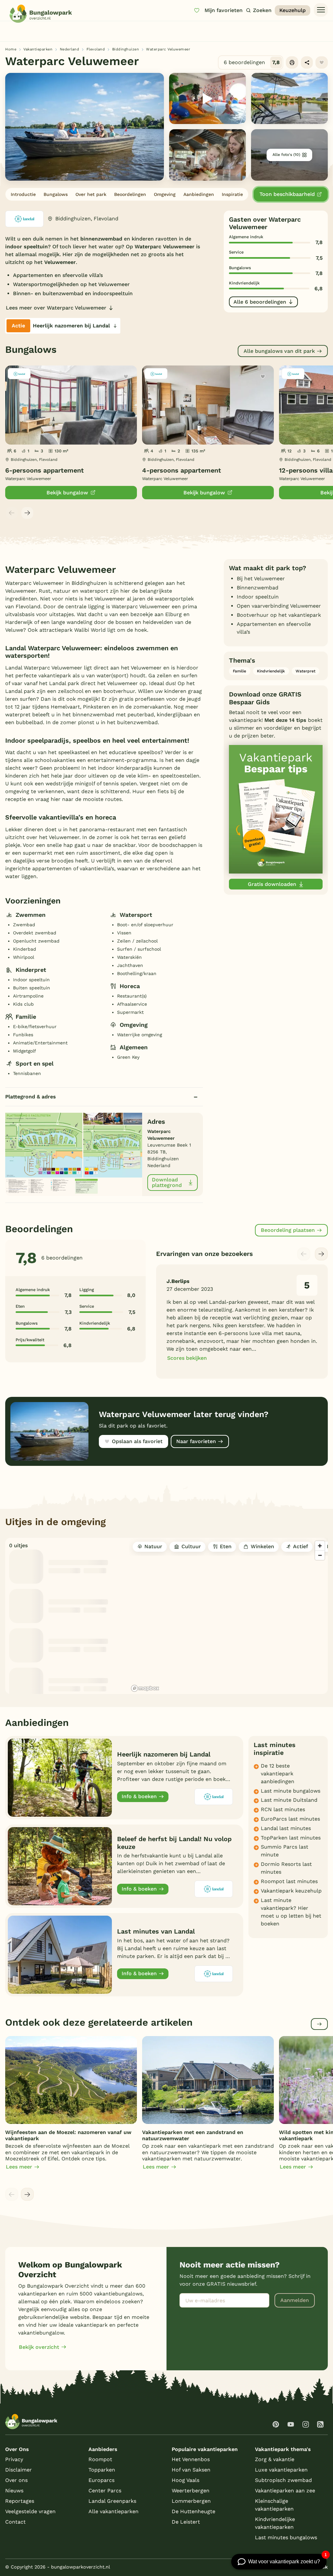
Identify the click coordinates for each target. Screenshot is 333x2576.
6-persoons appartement (45, 470)
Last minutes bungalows (286, 2537)
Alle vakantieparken (113, 2511)
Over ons (16, 2480)
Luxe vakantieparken (281, 2470)
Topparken (102, 2470)
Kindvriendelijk (271, 671)
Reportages (20, 2501)
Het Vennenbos (191, 2459)
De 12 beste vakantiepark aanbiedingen (278, 1774)
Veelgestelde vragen (30, 2511)
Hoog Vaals (186, 2480)
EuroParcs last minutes (290, 1819)
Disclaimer (19, 2470)
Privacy (14, 2459)
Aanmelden (295, 2300)
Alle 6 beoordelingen (260, 302)
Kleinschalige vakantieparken (274, 2505)
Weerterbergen (191, 2491)
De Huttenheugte (193, 2511)
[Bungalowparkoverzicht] (41, 14)
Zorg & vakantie (275, 2459)
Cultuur (191, 1546)
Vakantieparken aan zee (285, 2491)
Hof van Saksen (191, 2470)
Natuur (153, 1546)
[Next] (27, 513)
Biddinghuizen (126, 49)
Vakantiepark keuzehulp (291, 1891)
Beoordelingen (130, 194)
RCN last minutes (283, 1809)
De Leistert (186, 2522)
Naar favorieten (196, 1441)
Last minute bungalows (291, 1791)
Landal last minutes (286, 1828)
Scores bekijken (187, 1358)
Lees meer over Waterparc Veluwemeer (56, 308)
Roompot (100, 2459)
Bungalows (56, 194)
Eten (226, 1546)
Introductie (23, 194)
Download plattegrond (167, 1183)
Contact (15, 2522)
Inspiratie (232, 194)
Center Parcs (105, 2491)
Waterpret (306, 671)
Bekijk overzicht (39, 2347)
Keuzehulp (293, 10)
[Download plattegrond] (74, 1153)
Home (11, 49)
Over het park (91, 194)
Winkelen (262, 1546)
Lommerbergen (191, 2501)
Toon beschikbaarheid (287, 194)
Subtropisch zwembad (283, 2480)
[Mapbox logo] (145, 1688)
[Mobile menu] (321, 10)
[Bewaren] (322, 62)
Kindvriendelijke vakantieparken (275, 2523)
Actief (300, 1546)
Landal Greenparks (112, 2501)
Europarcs (101, 2480)
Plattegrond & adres (31, 1097)
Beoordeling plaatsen (288, 1230)
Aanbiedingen (199, 194)
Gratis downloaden (272, 884)
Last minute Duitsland (289, 1800)
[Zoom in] (320, 1546)
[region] (228, 1616)
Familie (240, 671)
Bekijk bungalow (67, 493)
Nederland (70, 49)
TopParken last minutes (291, 1838)
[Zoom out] (320, 1555)
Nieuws (14, 2491)
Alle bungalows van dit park (279, 351)
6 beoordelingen (252, 62)
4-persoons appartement (182, 470)
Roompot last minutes (289, 1881)
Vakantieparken (38, 49)
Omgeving (165, 194)
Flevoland (96, 49)
